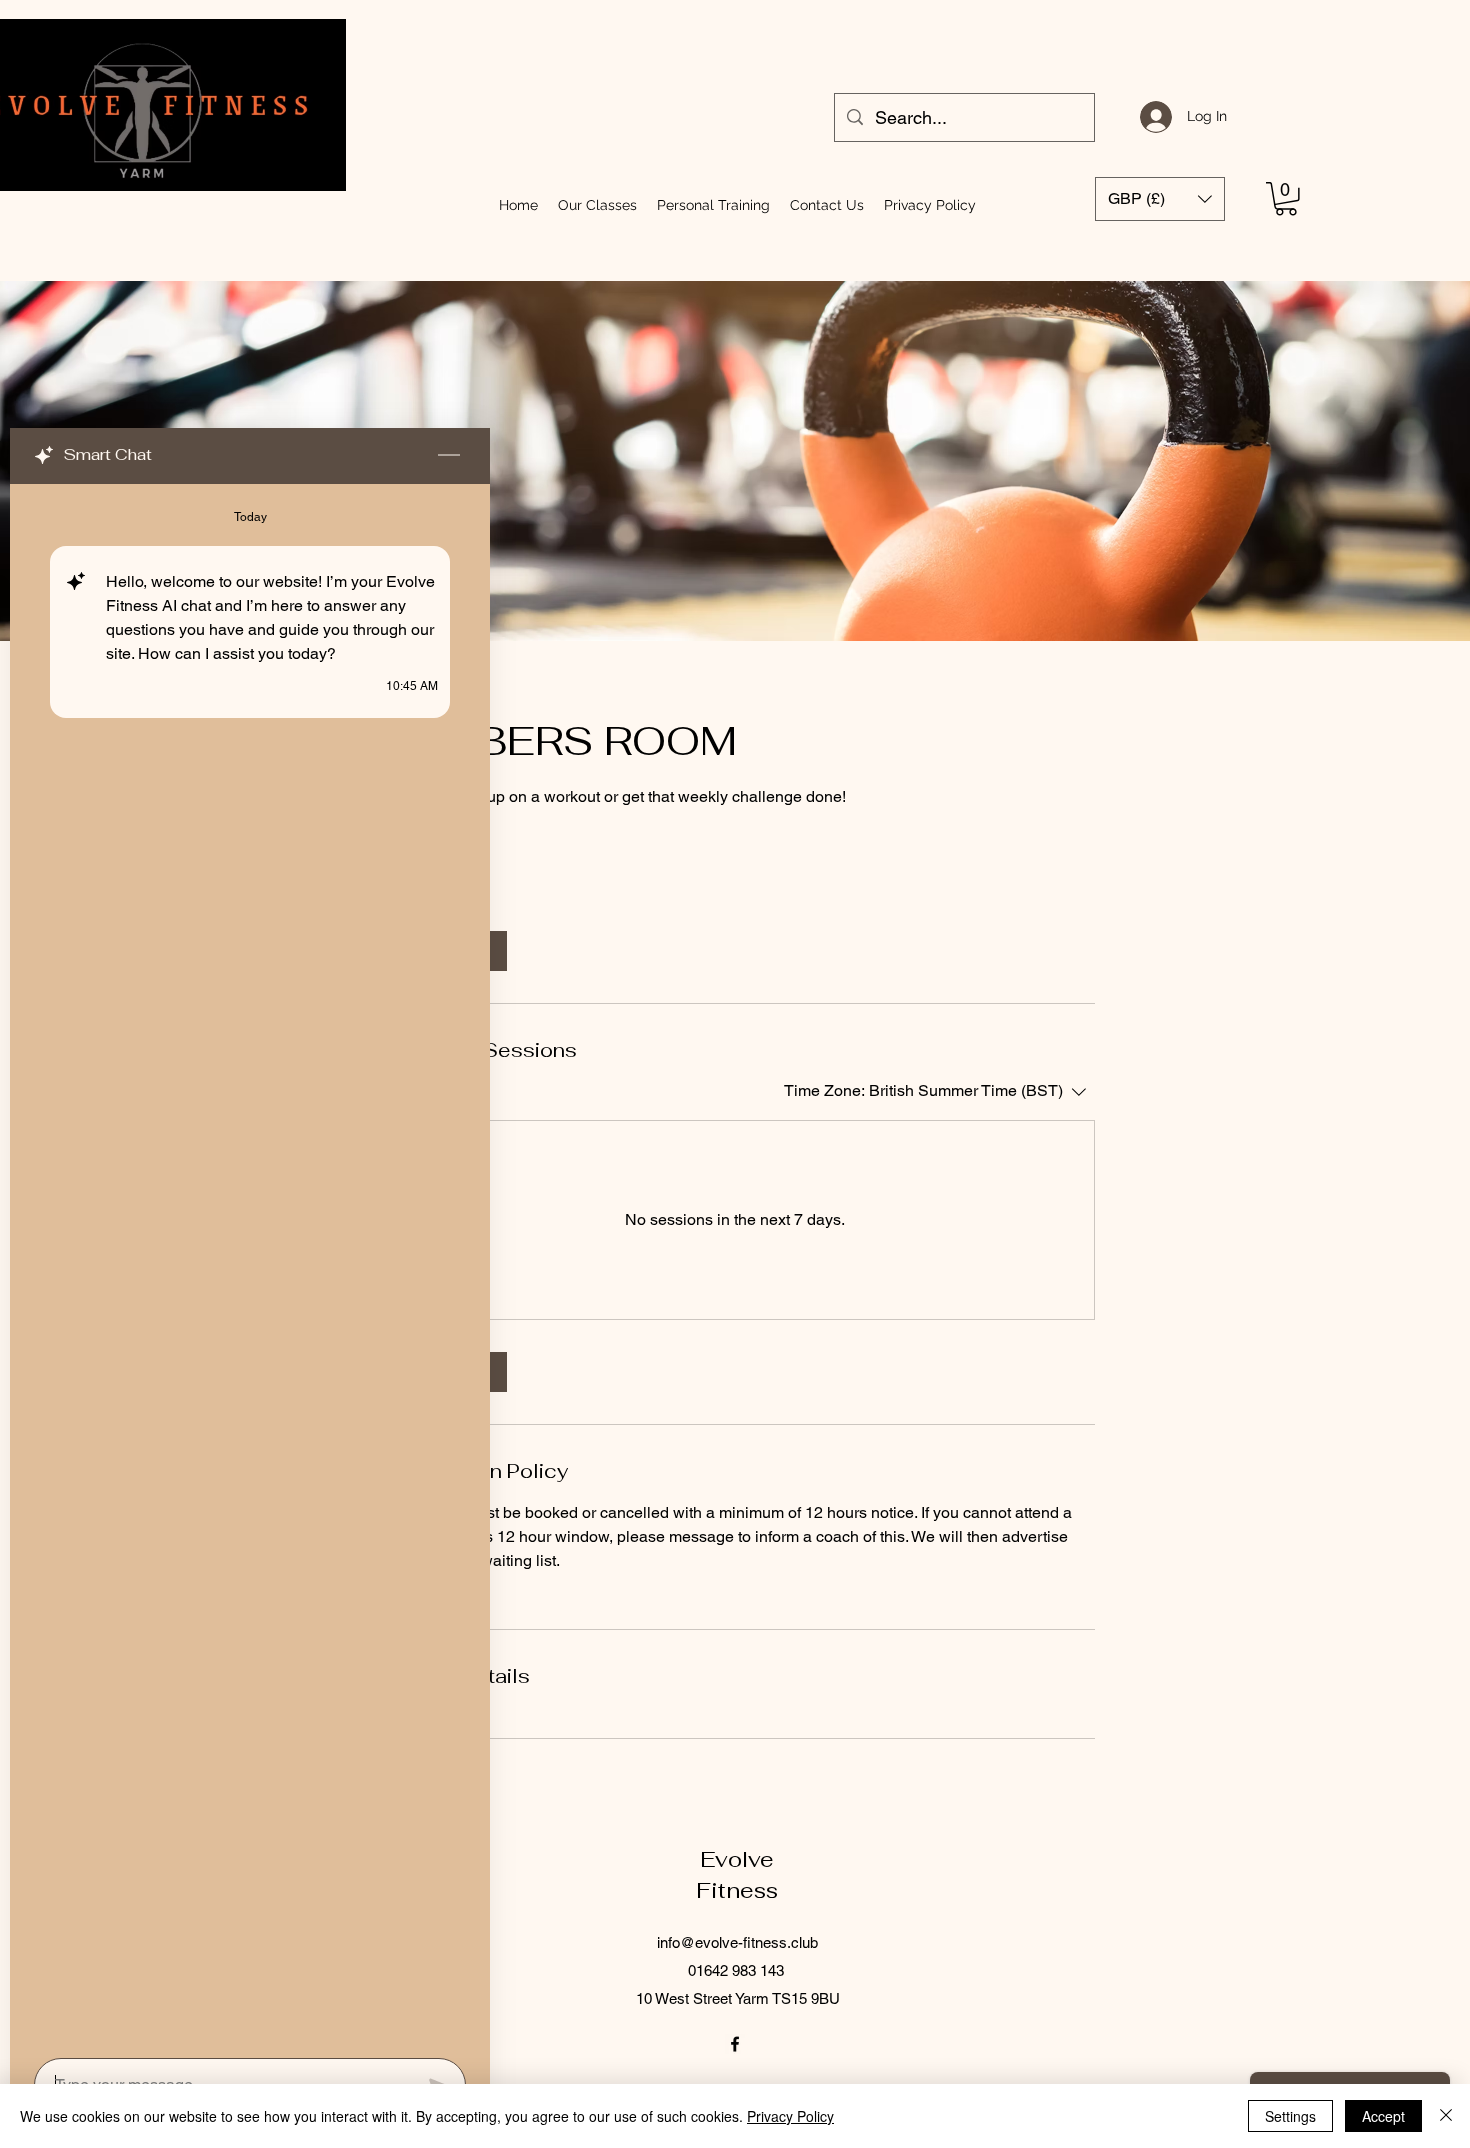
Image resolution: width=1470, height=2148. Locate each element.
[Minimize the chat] (449, 456)
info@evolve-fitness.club (737, 1942)
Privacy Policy (790, 2116)
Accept (1383, 2116)
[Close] (1446, 2116)
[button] (1286, 199)
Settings (1290, 2116)
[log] (250, 1265)
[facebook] (735, 2044)
